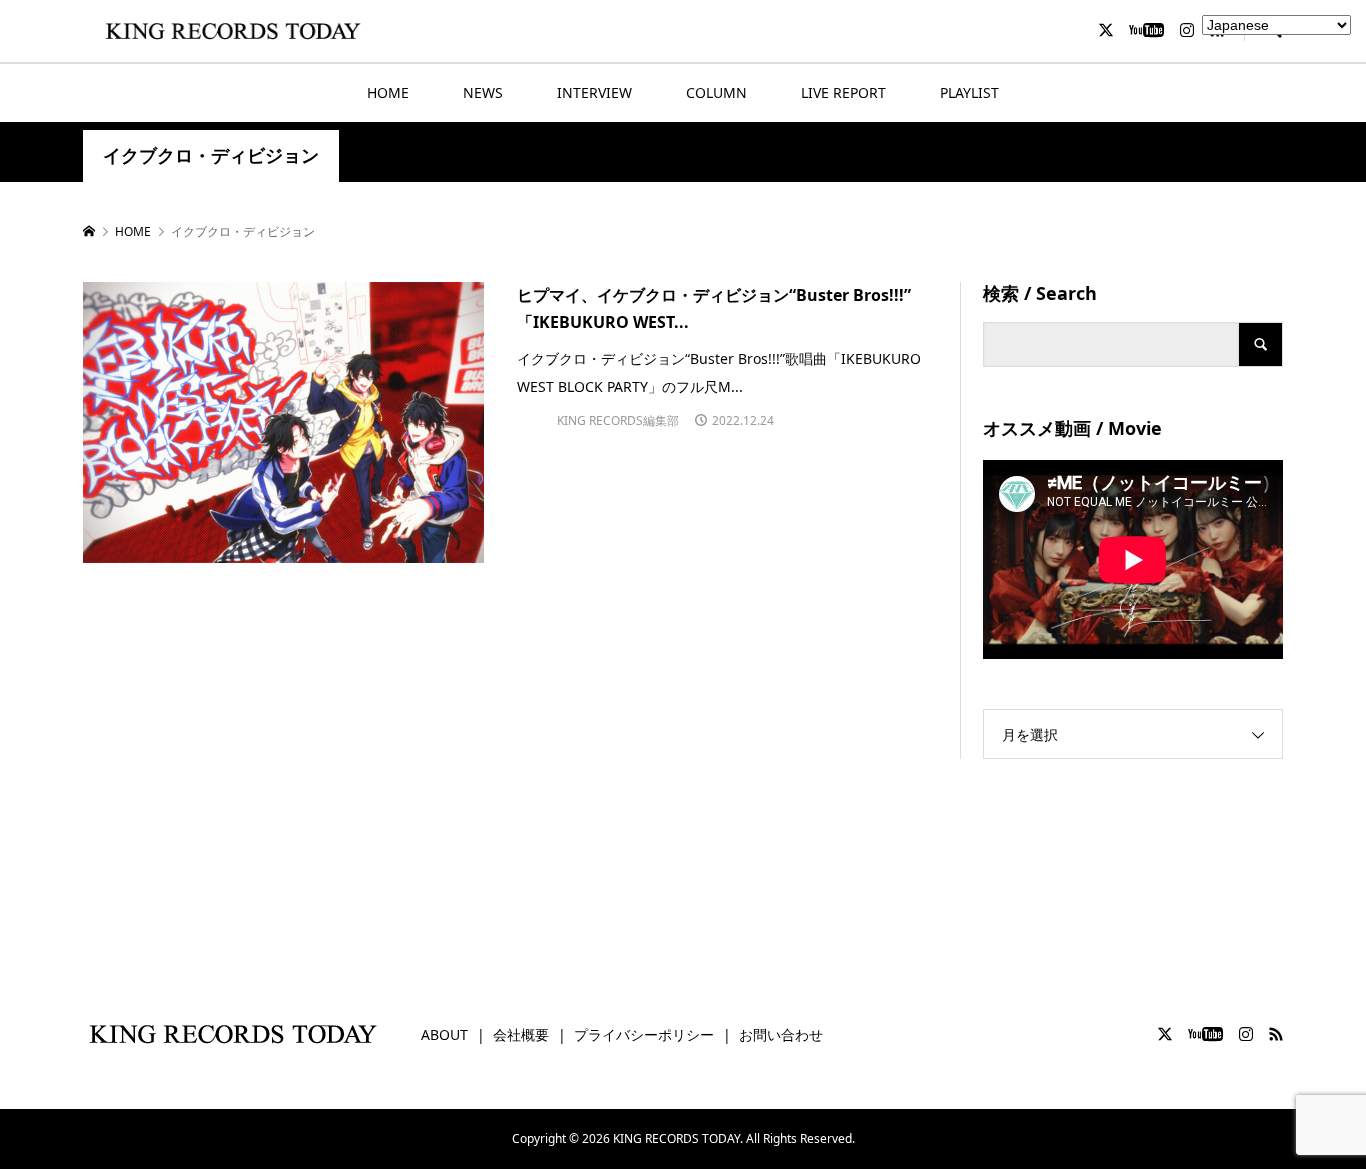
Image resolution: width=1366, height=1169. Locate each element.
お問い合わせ (781, 1034)
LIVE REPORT (843, 92)
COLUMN (716, 92)
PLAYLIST (969, 92)
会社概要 (521, 1034)
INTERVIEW (594, 92)
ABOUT (444, 1034)
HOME (388, 92)
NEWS (483, 92)
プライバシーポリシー (644, 1034)
